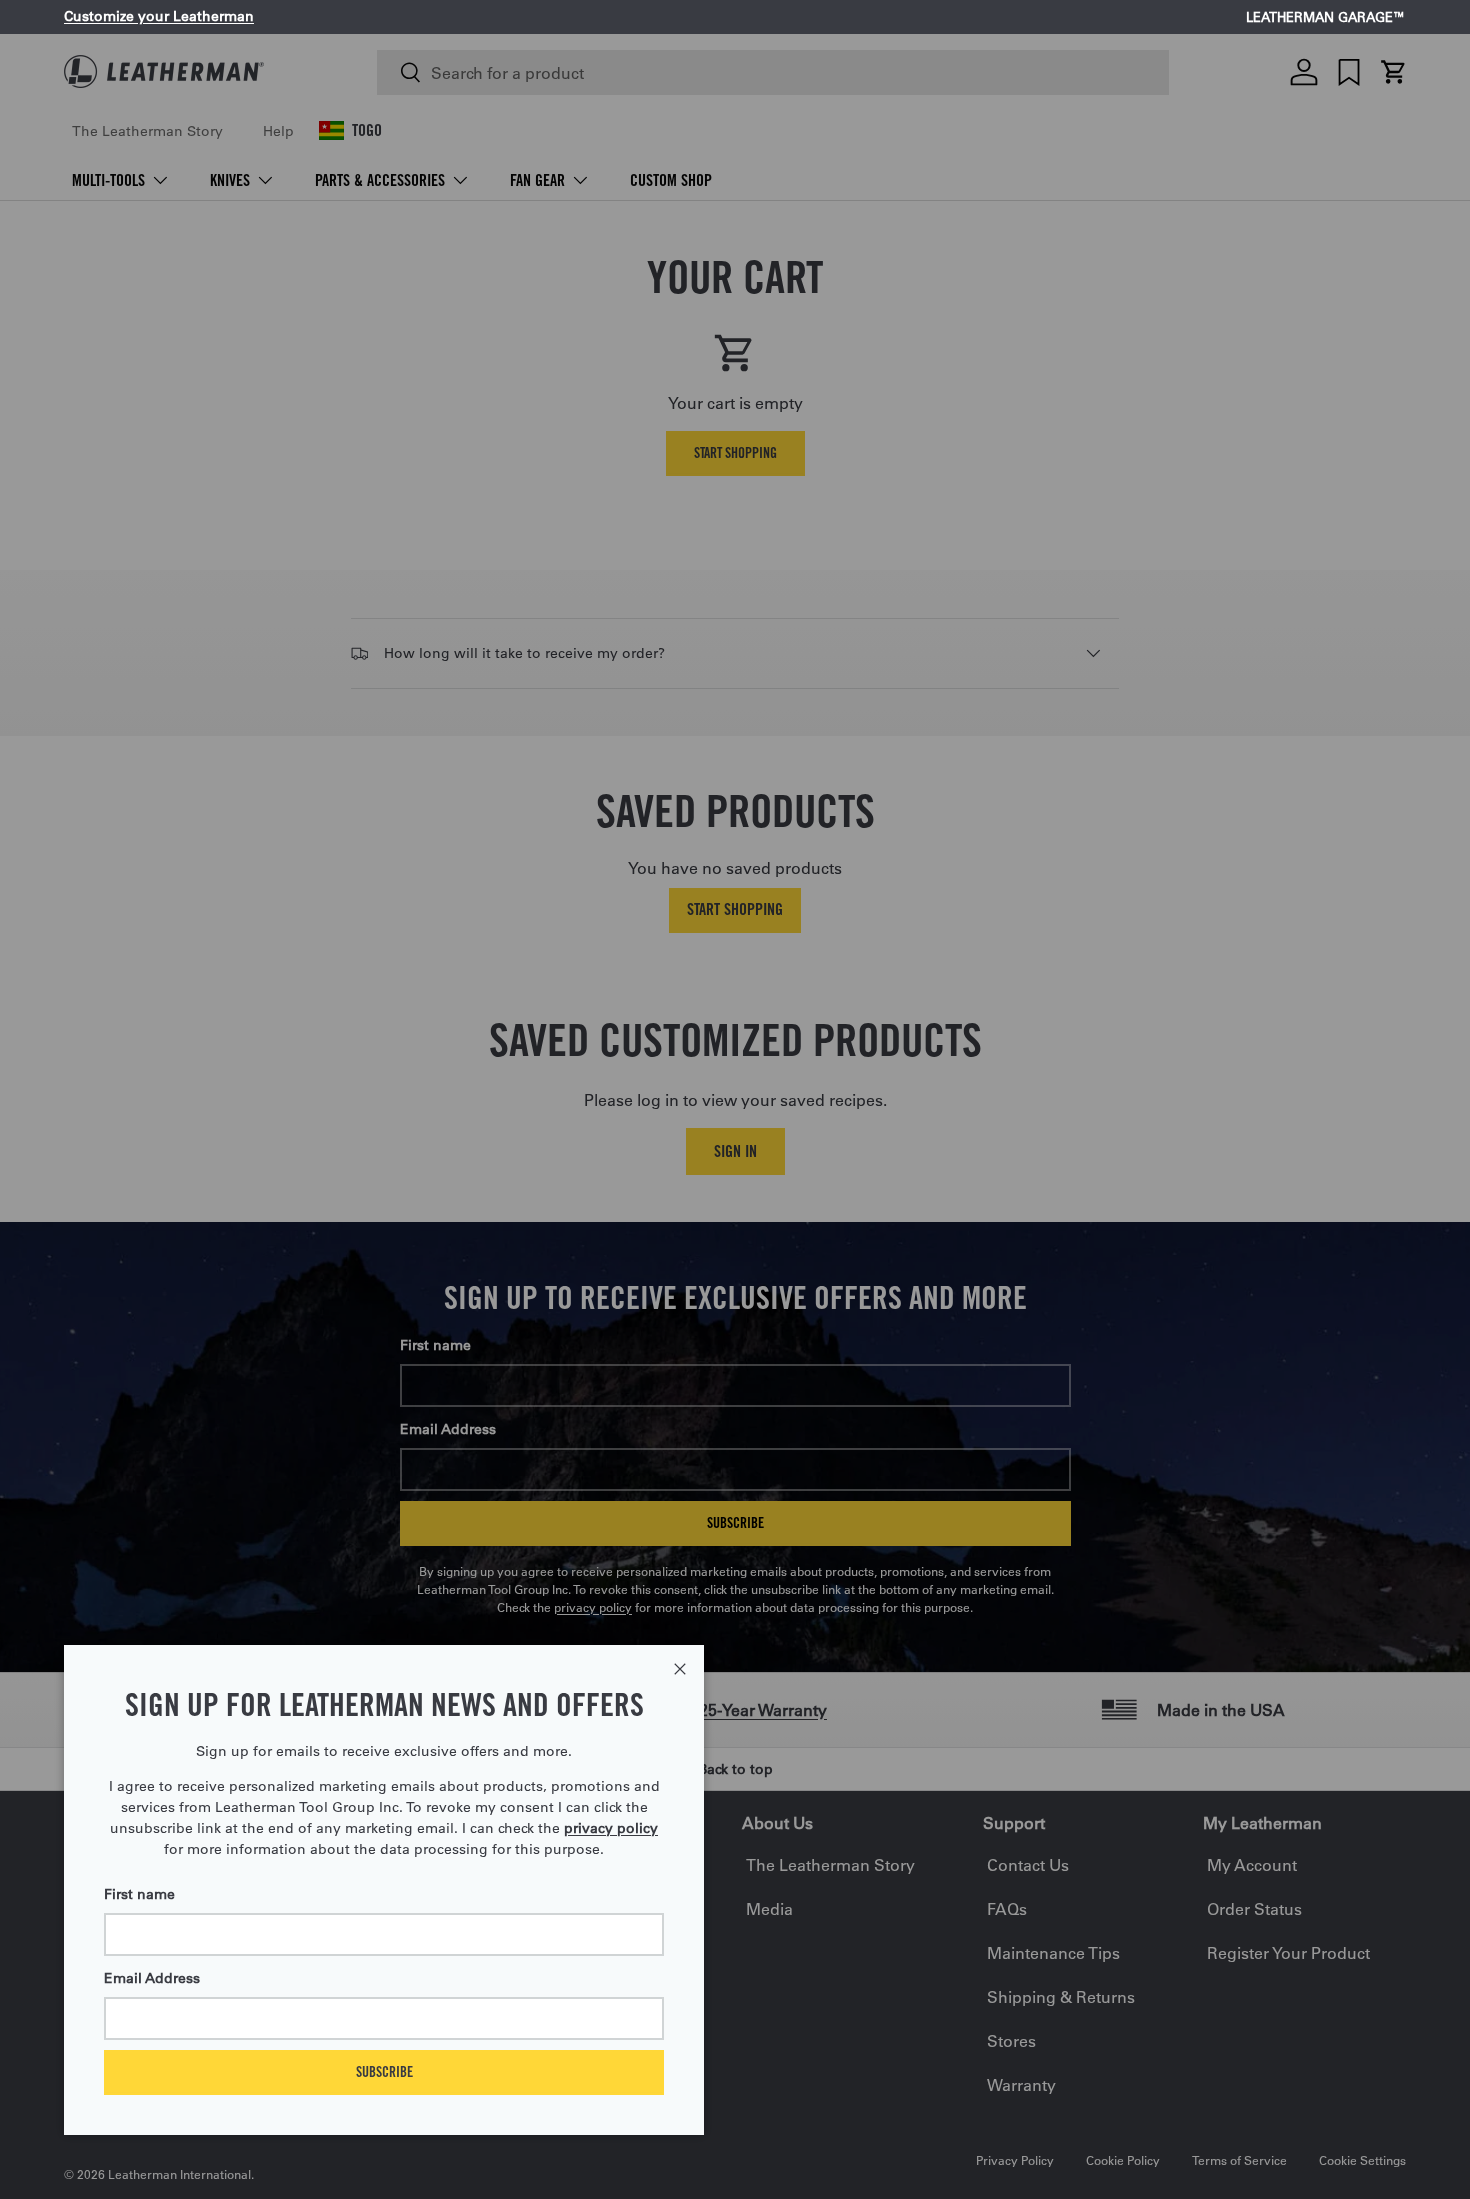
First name (139, 1894)
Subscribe (384, 2071)
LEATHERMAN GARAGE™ (1326, 17)
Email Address (152, 1978)
